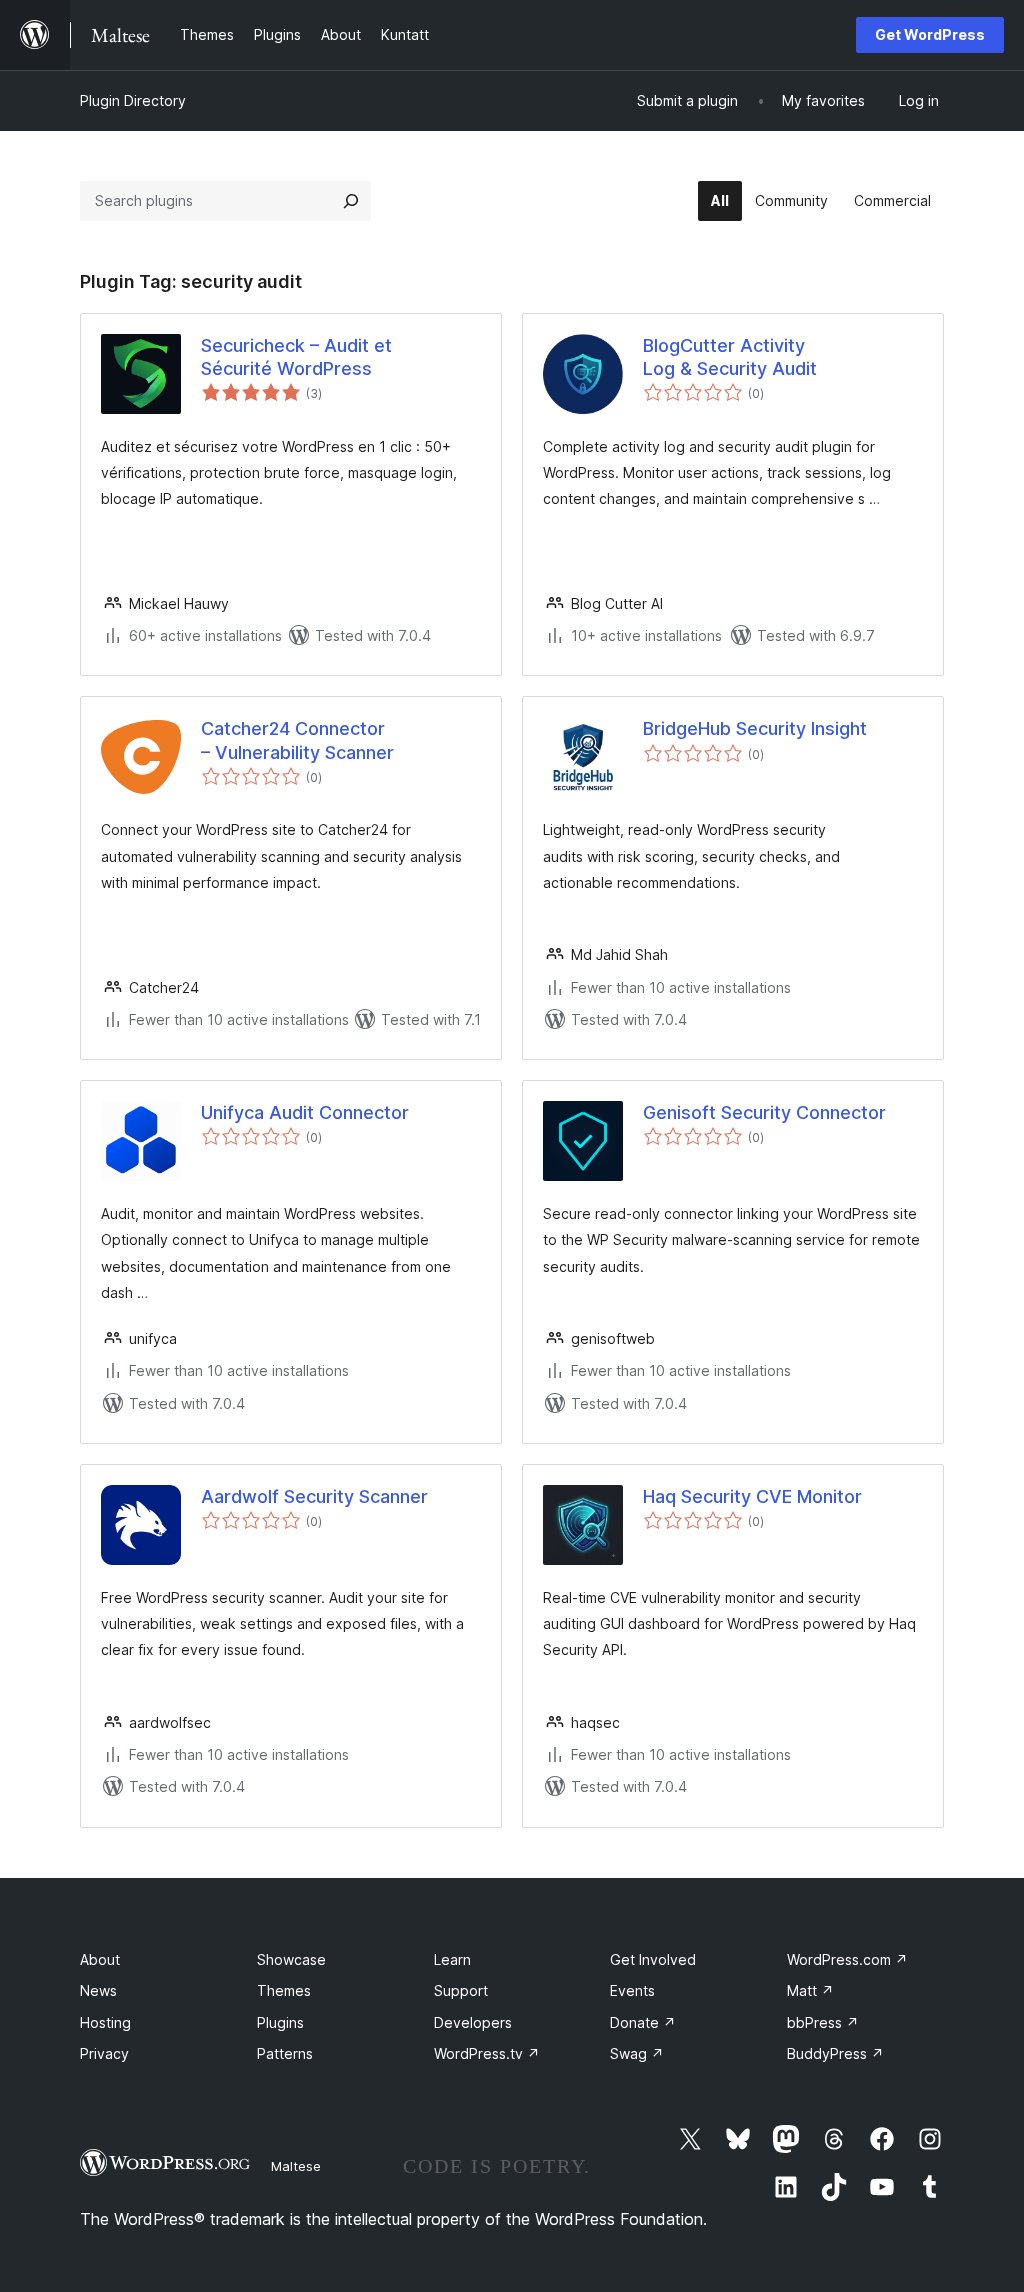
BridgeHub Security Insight (755, 728)
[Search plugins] (351, 201)
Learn (452, 1959)
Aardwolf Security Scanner (314, 1496)
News (98, 1990)
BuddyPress (835, 2053)
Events (632, 1990)
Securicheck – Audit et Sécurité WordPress (296, 357)
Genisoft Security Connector (764, 1112)
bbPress (823, 2022)
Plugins (280, 2022)
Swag (637, 2053)
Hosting (105, 2022)
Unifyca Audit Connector (305, 1112)
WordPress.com (847, 1959)
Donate (643, 2022)
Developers (473, 2022)
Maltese (296, 2166)
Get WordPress (930, 34)
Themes (284, 1990)
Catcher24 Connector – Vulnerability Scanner (297, 740)
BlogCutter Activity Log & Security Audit (730, 357)
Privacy (104, 2053)
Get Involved (653, 1959)
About (100, 1959)
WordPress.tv (487, 2053)
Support (461, 1990)
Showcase (291, 1959)
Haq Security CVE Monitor (752, 1496)
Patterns (285, 2053)
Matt (810, 1990)
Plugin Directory (133, 100)
